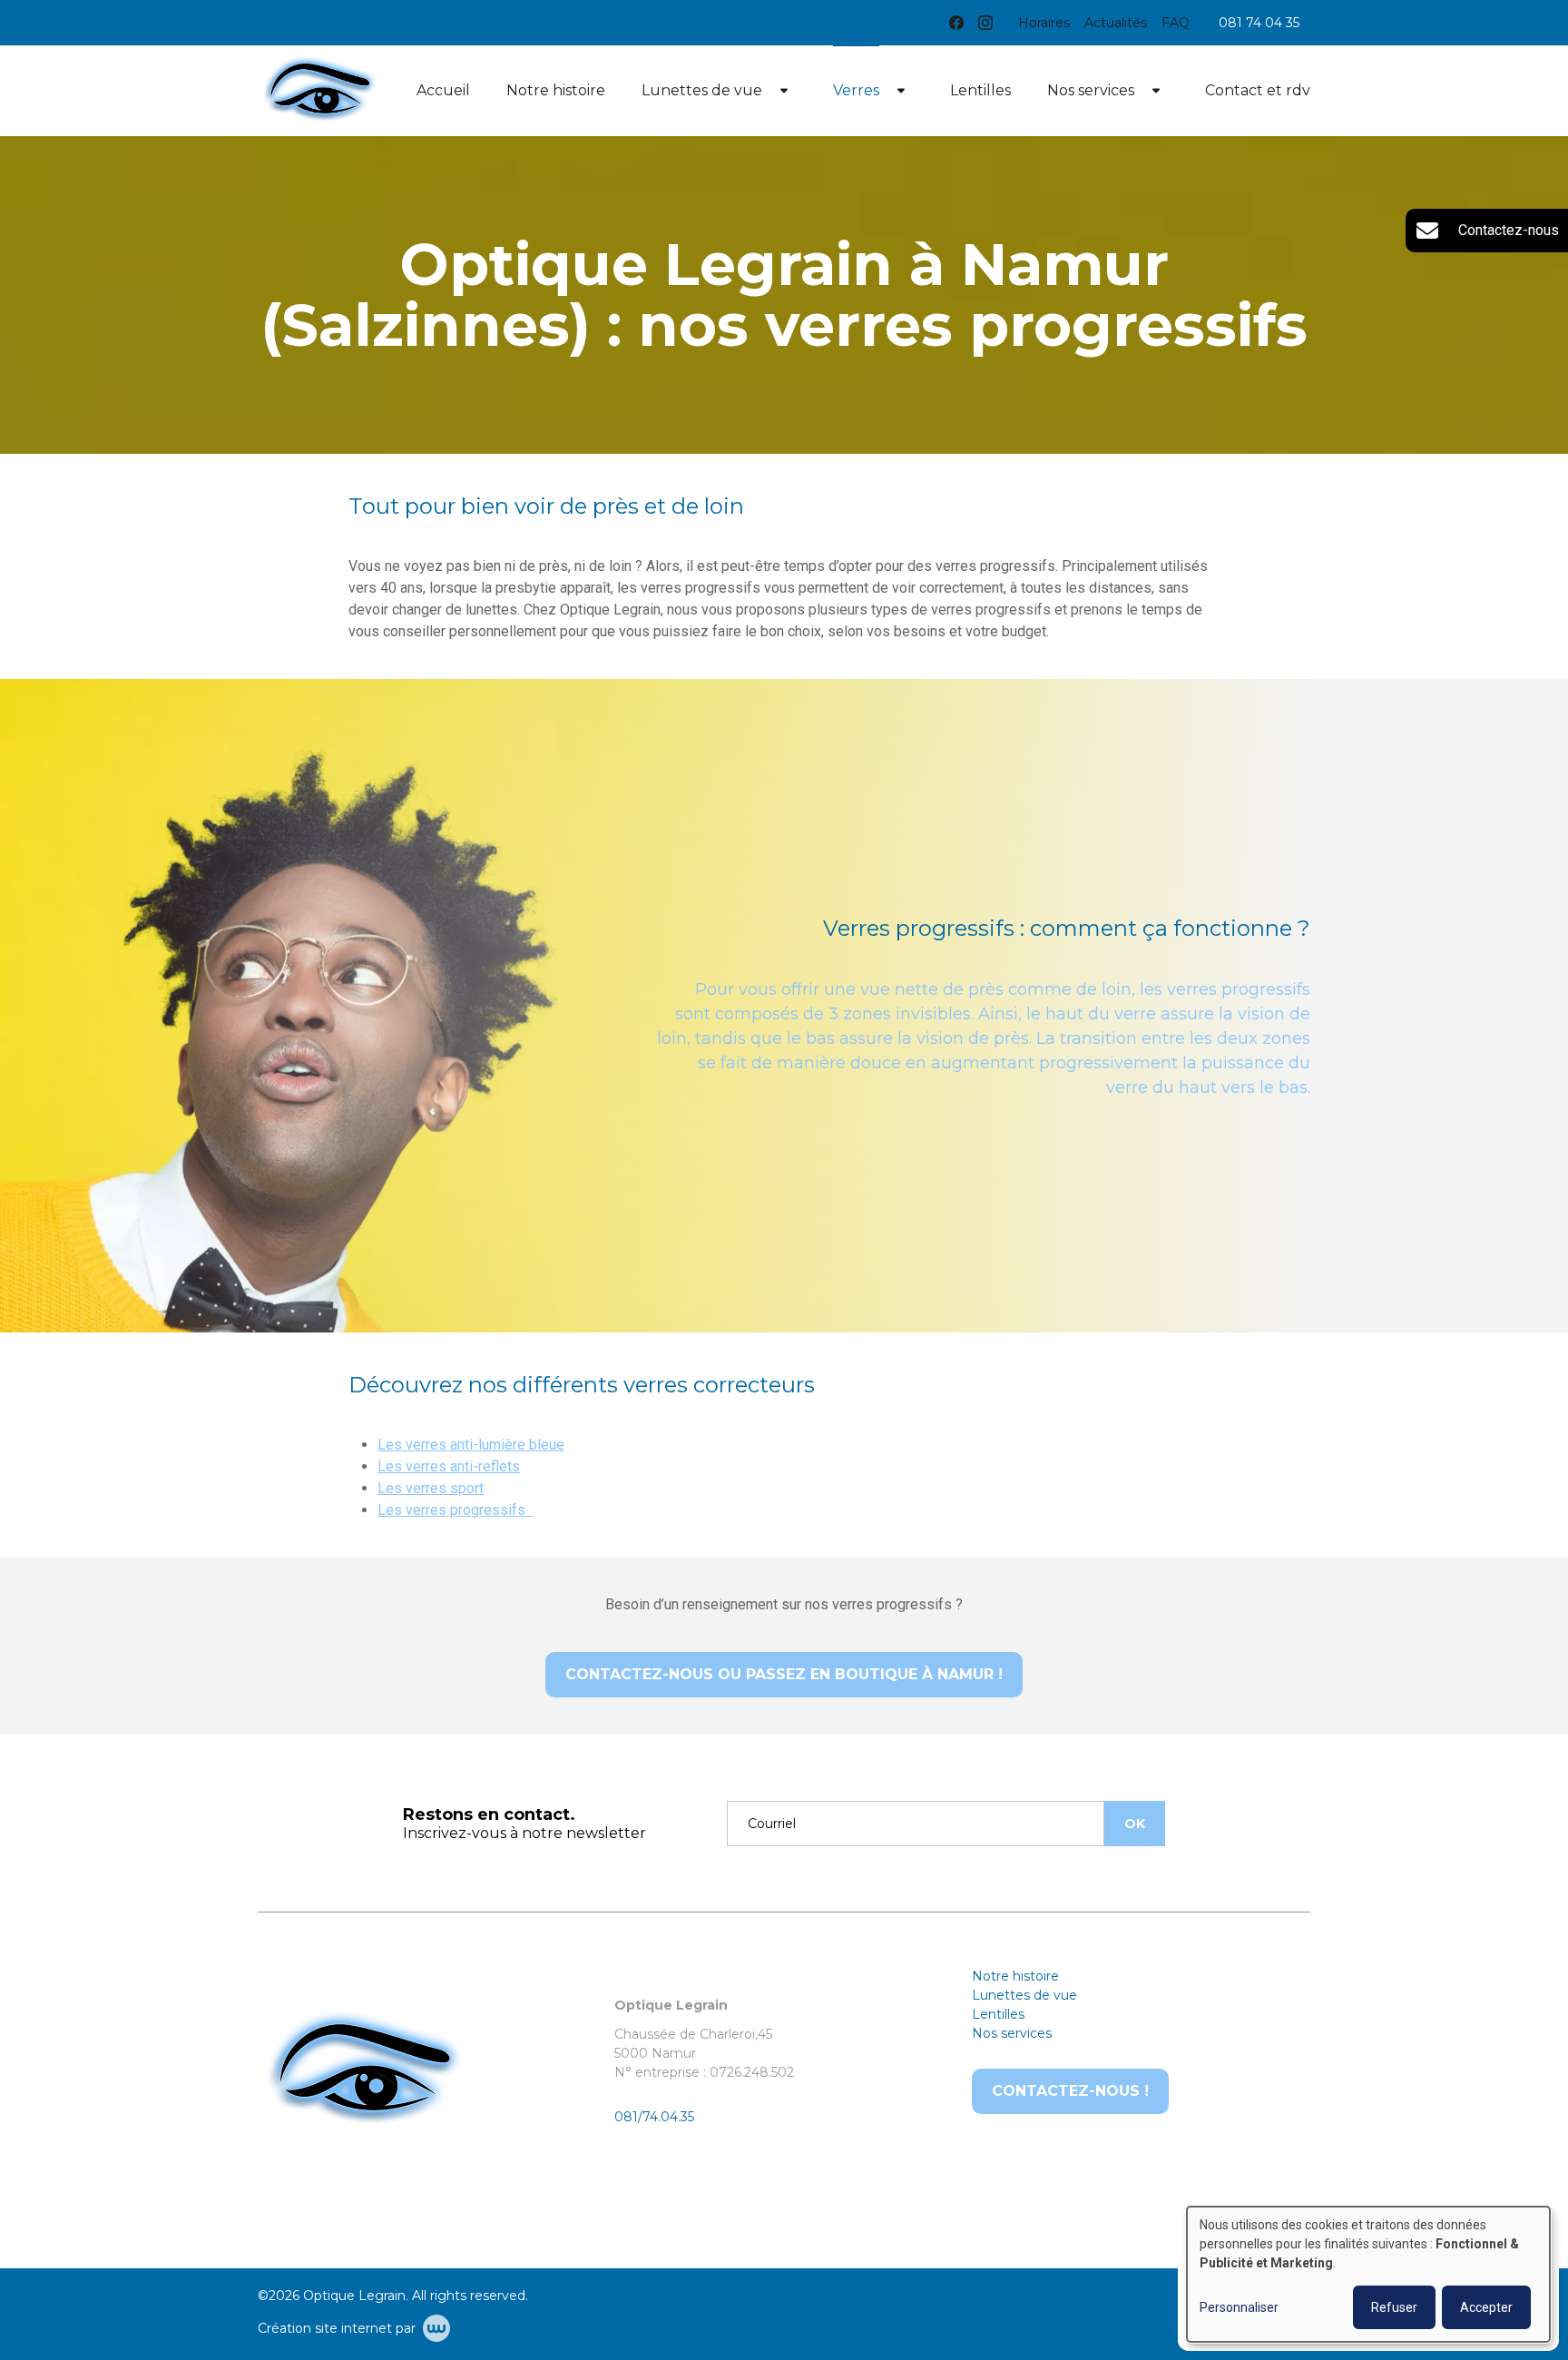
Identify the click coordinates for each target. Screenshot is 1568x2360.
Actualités (1116, 23)
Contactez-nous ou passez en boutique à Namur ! (784, 1674)
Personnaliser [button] (1239, 2307)
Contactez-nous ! (1070, 2091)
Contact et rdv (1258, 90)
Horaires (1044, 23)
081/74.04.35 (654, 2117)
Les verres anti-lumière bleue (471, 1445)
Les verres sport (431, 1488)
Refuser (1394, 2307)
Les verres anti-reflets (449, 1466)
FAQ (1176, 23)
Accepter (1486, 2307)
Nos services (1091, 90)
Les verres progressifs (455, 1510)
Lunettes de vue (702, 90)
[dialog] (1368, 2274)
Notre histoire (556, 90)
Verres (856, 90)
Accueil (443, 90)
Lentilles (980, 90)
